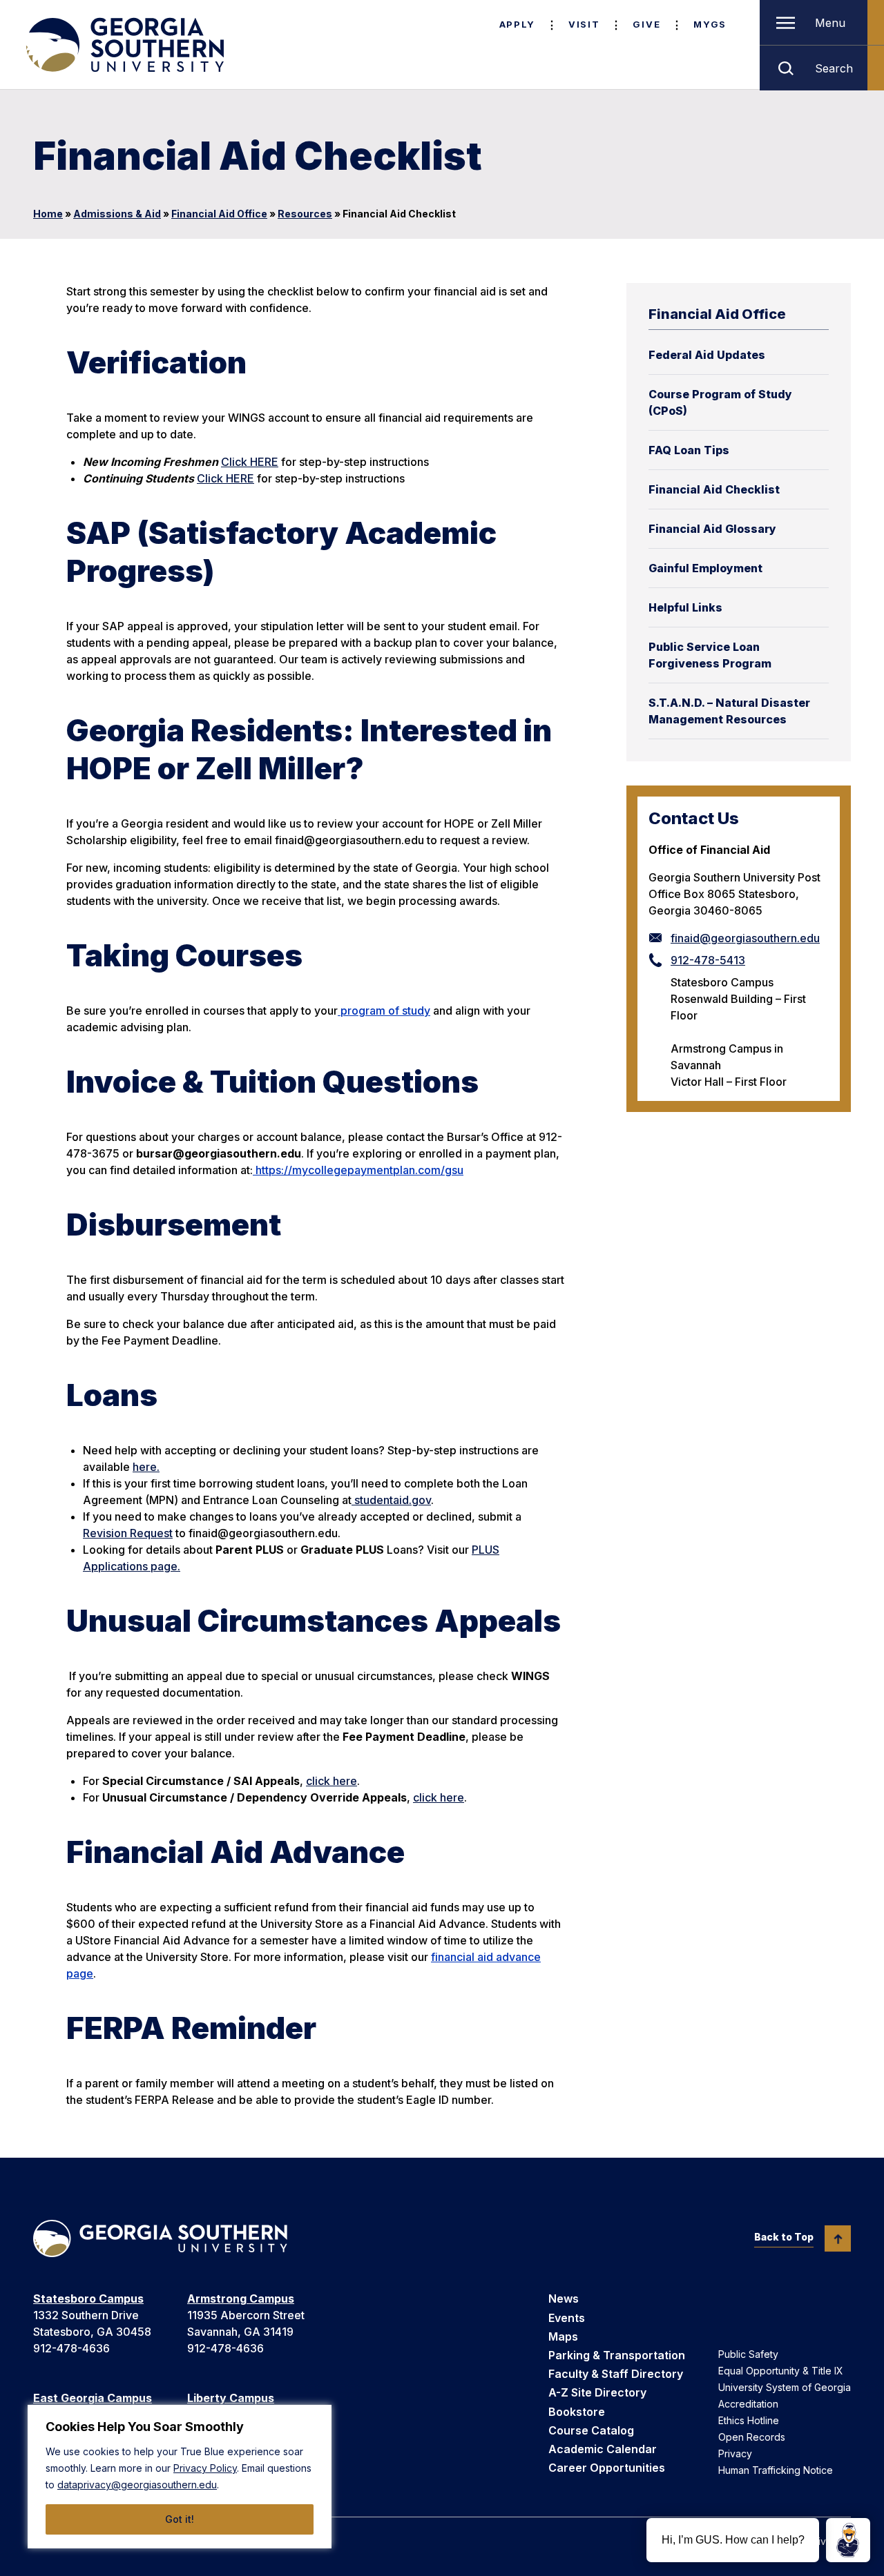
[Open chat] (848, 2540)
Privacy (735, 2453)
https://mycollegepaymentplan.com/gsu (358, 1170)
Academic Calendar (603, 2449)
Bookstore (577, 2412)
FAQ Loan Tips (689, 450)
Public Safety (748, 2354)
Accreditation (748, 2404)
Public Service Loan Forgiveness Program (710, 655)
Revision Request (128, 1533)
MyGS (710, 24)
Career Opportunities (607, 2468)
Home (48, 214)
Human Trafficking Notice (776, 2470)
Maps (563, 2336)
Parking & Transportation (617, 2355)
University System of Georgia (785, 2387)
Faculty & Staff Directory (616, 2374)
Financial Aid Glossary (712, 529)
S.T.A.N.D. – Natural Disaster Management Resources (729, 711)
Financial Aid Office (219, 214)
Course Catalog (591, 2430)
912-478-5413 (708, 960)
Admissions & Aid (117, 214)
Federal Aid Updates (707, 355)
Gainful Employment (705, 568)
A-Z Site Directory (597, 2392)
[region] (180, 2477)
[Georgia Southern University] (124, 45)
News (564, 2299)
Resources (305, 214)
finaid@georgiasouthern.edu (745, 938)
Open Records (752, 2437)
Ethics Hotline (749, 2420)
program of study (384, 1011)
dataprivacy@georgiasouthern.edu (137, 2485)
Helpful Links (685, 607)
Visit (584, 24)
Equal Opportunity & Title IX (781, 2371)
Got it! (180, 2519)
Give (646, 24)
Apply (517, 24)
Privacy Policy (205, 2468)
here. (146, 1467)
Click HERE (250, 462)
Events (567, 2318)
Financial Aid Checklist (714, 489)
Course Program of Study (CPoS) (720, 402)
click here (331, 1781)
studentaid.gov (391, 1500)
